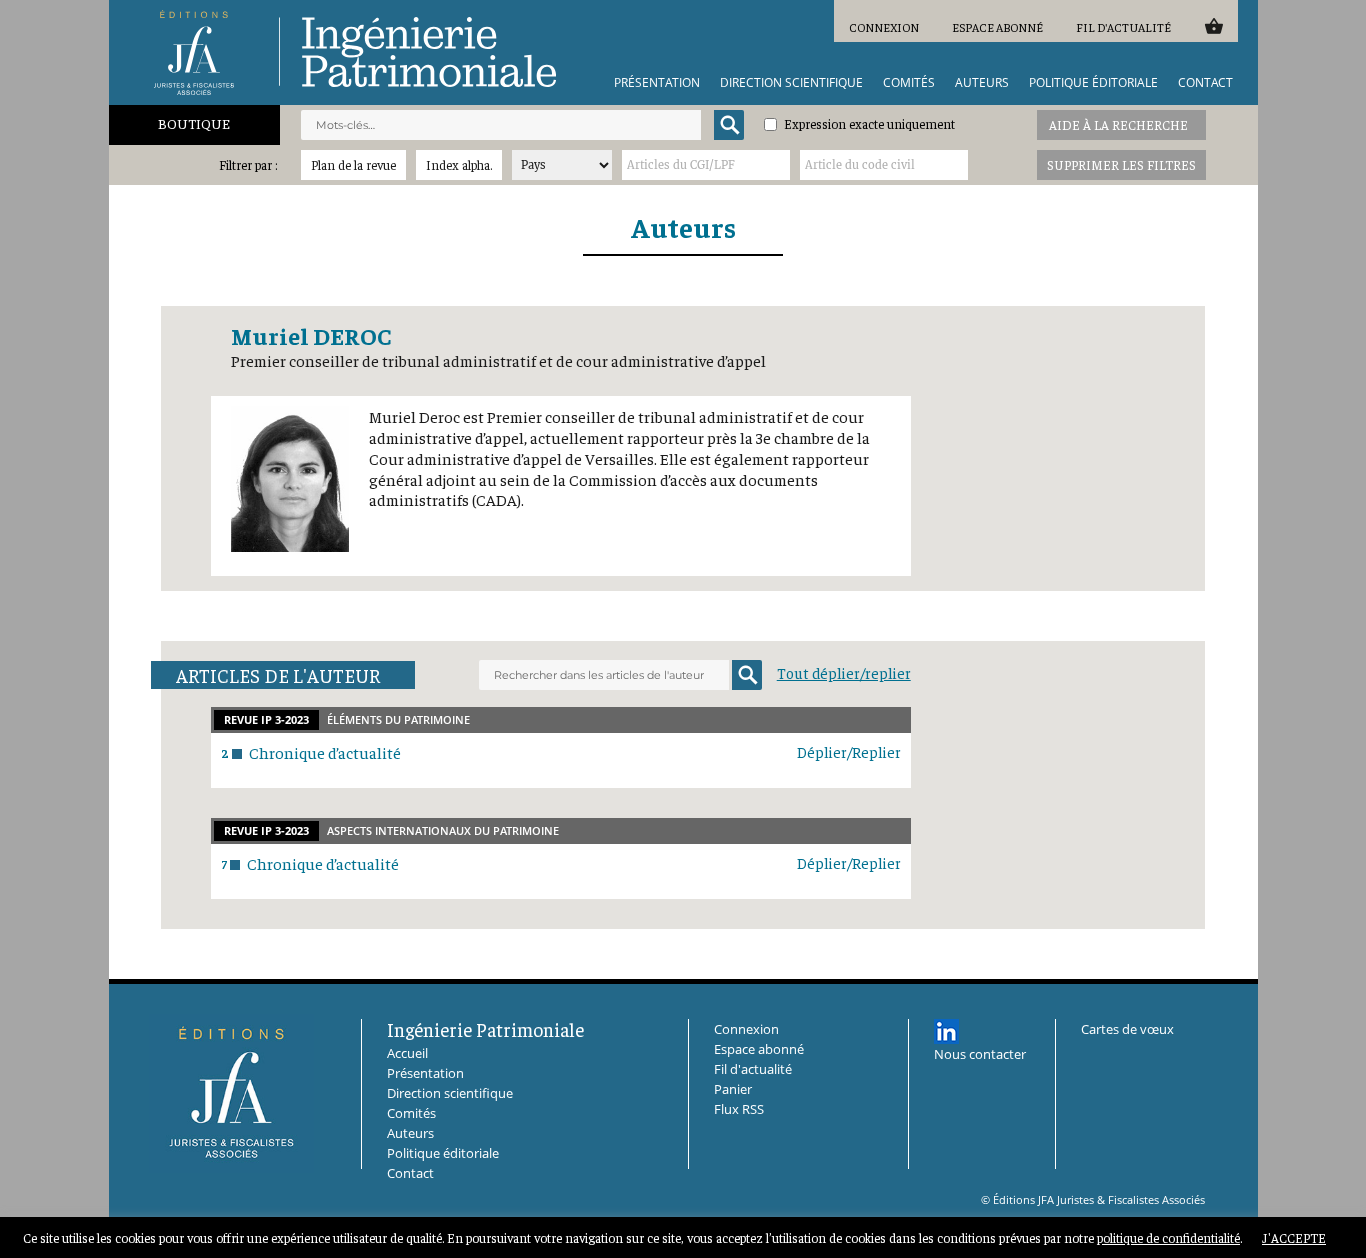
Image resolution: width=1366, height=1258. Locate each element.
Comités (909, 83)
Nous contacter (980, 1054)
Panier (1213, 25)
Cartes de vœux (1127, 1029)
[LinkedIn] (946, 1031)
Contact (1205, 83)
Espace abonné (997, 27)
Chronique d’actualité (325, 752)
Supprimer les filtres (1121, 164)
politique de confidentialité (1168, 1237)
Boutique (194, 123)
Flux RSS (739, 1109)
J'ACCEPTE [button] (1294, 1237)
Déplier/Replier (849, 751)
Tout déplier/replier (844, 672)
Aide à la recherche (1118, 124)
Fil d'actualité (1123, 27)
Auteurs (982, 83)
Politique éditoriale (1093, 83)
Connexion (884, 27)
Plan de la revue (353, 164)
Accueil (407, 1053)
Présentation (657, 83)
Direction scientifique (791, 83)
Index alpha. (459, 164)
